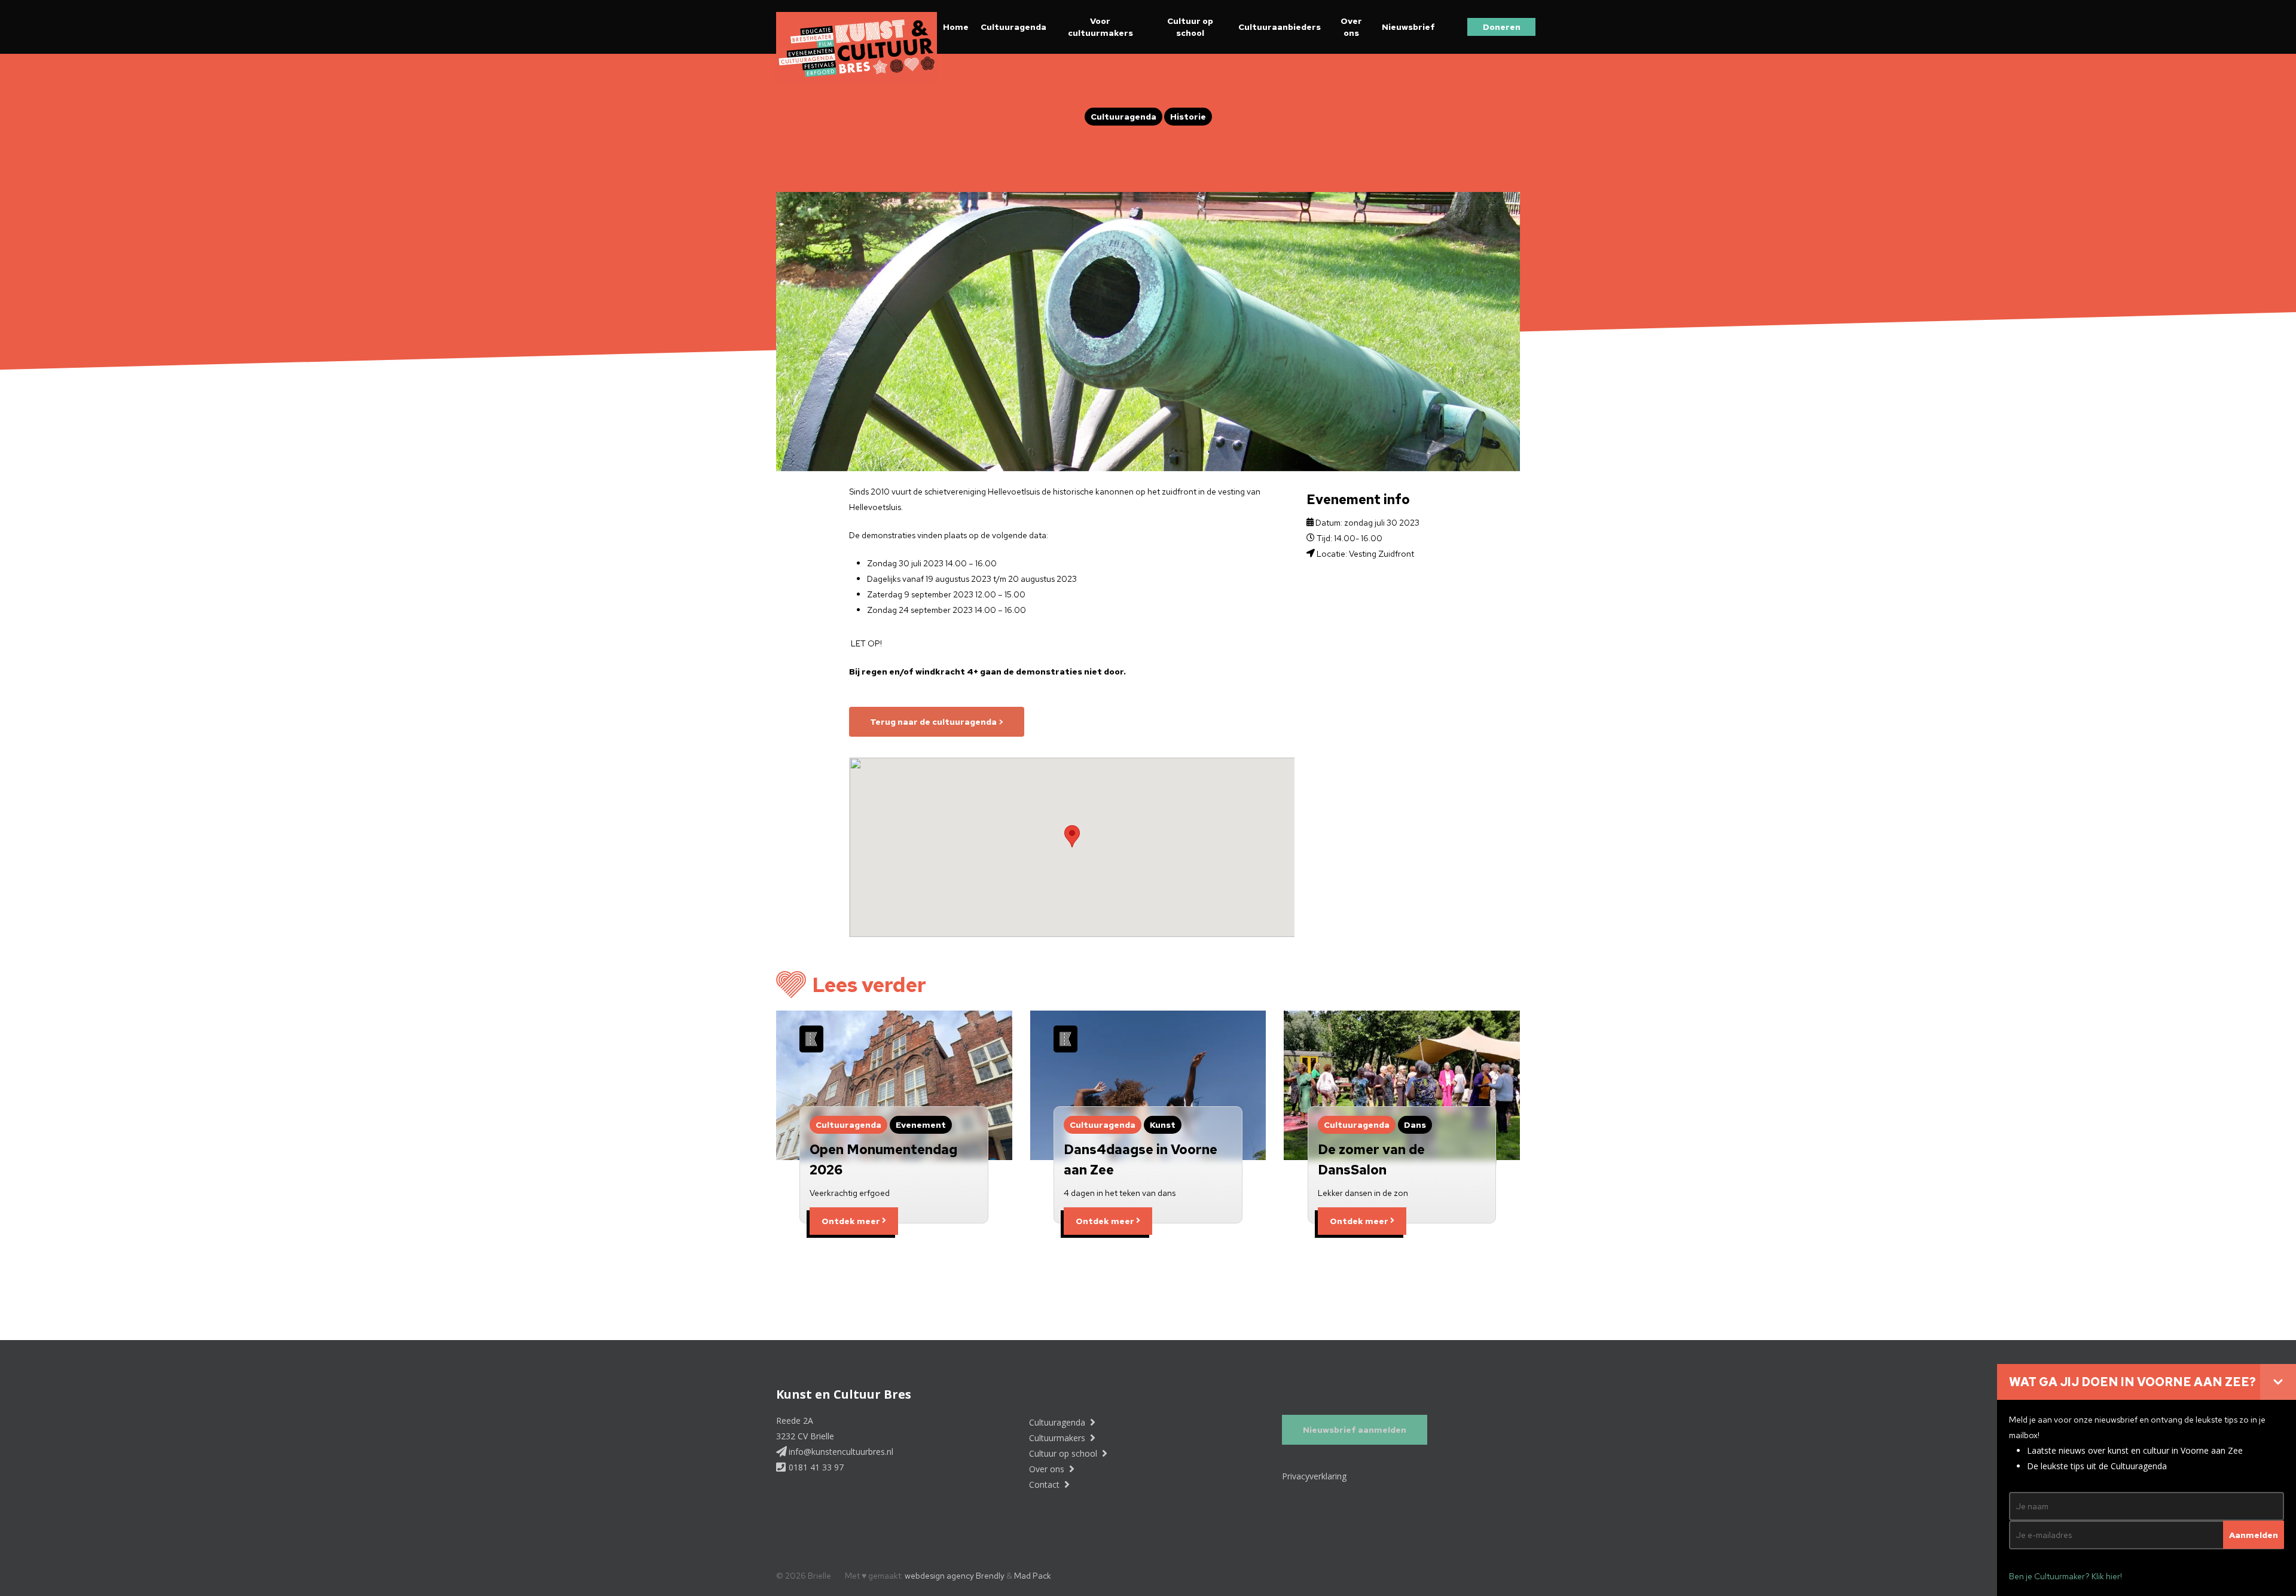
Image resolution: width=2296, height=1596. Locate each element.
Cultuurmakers (1058, 1438)
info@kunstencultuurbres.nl (840, 1452)
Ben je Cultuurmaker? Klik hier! (2066, 1576)
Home (956, 27)
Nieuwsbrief (1408, 27)
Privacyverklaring (1314, 1476)
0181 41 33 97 (815, 1467)
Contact (1045, 1484)
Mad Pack (1033, 1576)
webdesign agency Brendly (955, 1576)
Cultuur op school (1190, 27)
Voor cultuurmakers (1100, 27)
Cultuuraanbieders (1280, 27)
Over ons (1351, 27)
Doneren (1502, 27)
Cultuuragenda (1013, 27)
